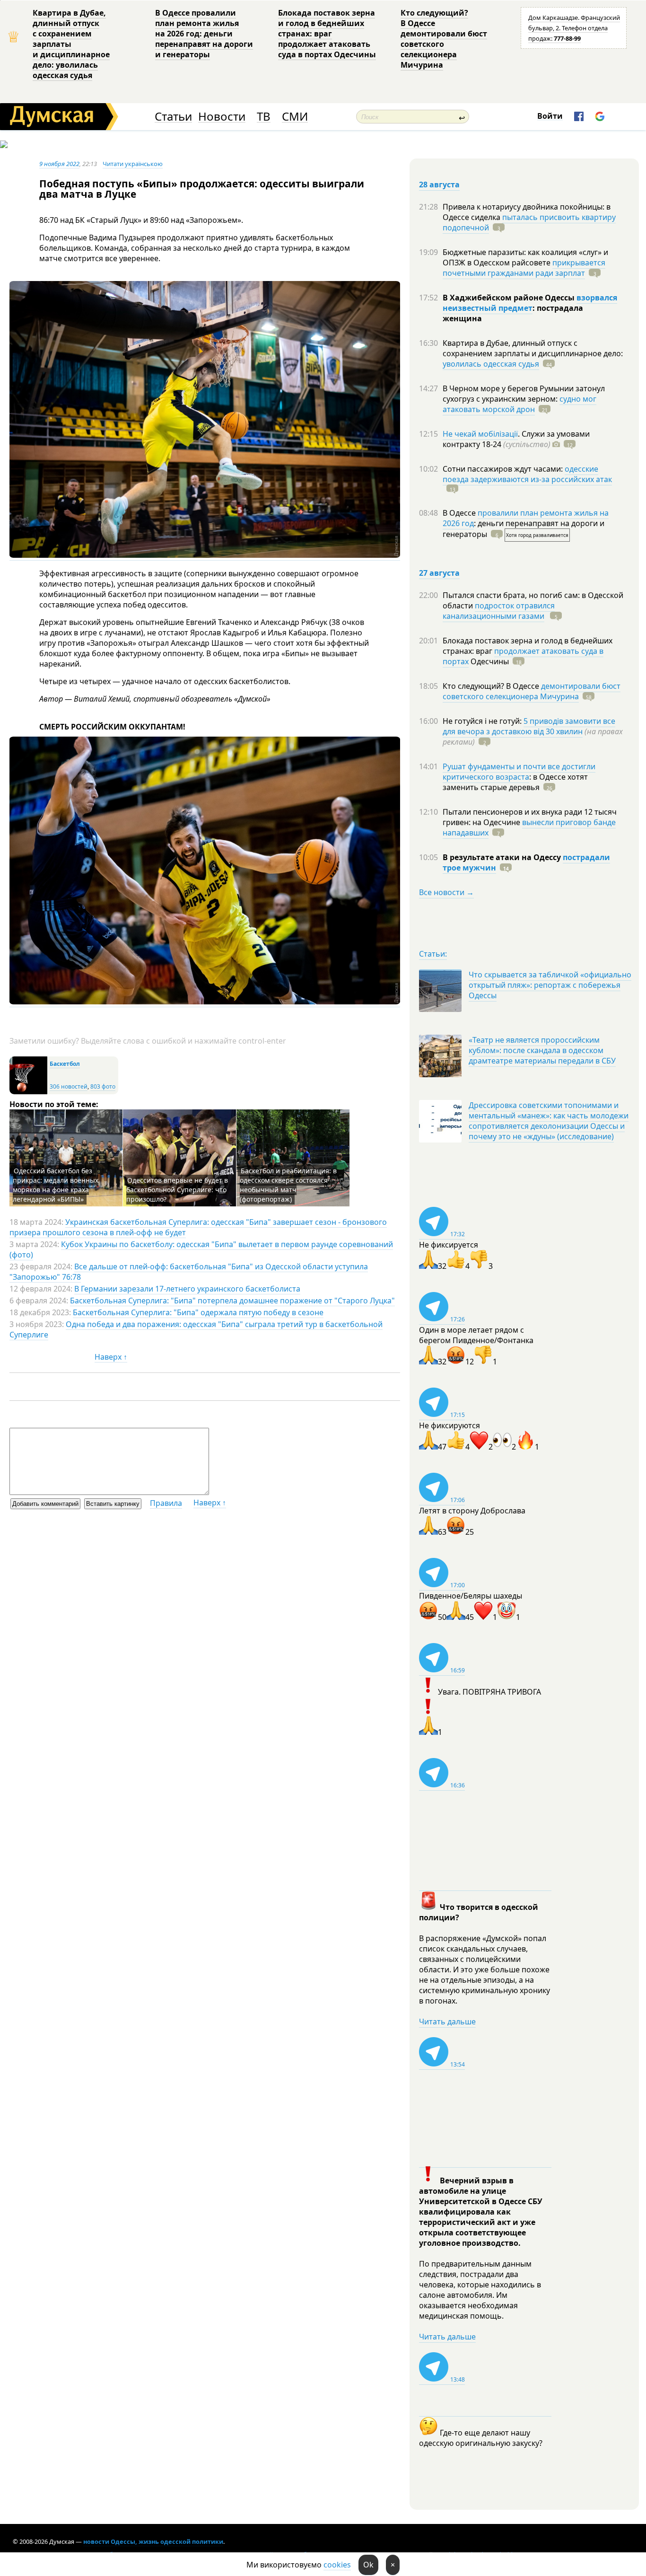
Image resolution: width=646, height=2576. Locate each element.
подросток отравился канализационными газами (499, 611)
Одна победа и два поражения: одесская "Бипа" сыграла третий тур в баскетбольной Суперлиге (196, 1329)
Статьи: (433, 954)
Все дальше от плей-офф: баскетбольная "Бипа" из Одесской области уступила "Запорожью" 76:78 (189, 1272)
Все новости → (446, 892)
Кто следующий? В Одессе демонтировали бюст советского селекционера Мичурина (444, 39)
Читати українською (133, 164)
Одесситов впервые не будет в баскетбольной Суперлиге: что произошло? (177, 1190)
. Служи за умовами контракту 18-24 (516, 439)
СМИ (295, 117)
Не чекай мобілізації (480, 434)
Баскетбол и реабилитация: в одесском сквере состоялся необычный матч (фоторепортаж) (288, 1185)
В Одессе (460, 513)
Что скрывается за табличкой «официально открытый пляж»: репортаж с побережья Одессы (550, 985)
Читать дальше (447, 2022)
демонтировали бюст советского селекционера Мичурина (532, 691)
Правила (166, 1503)
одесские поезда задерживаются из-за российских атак (527, 474)
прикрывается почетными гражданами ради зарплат (524, 268)
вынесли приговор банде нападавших (529, 827)
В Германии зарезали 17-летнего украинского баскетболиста (187, 1289)
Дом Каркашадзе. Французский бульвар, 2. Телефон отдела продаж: (574, 28)
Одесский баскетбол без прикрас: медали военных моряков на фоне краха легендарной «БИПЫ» (56, 1185)
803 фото (103, 1086)
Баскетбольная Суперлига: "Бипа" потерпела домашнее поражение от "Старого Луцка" (232, 1301)
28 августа (439, 185)
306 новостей (69, 1086)
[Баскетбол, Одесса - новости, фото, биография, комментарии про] (28, 1092)
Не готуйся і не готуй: (483, 721)
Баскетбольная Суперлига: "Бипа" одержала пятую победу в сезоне (198, 1312)
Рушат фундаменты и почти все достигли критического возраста (519, 772)
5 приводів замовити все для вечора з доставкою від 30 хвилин (529, 726)
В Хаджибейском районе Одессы (510, 298)
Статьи (173, 117)
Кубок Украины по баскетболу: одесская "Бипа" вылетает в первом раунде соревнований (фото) (201, 1249)
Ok (368, 2565)
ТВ (264, 117)
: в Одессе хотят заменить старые (515, 782)
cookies (337, 2565)
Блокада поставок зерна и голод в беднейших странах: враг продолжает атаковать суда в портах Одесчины (327, 34)
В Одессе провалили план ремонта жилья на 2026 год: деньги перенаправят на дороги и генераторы (204, 34)
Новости (222, 117)
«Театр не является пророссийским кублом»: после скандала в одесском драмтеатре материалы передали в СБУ (542, 1050)
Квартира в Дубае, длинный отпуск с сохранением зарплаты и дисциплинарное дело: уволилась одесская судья (71, 44)
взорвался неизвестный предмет (530, 303)
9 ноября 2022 (59, 164)
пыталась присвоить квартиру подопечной (529, 222)
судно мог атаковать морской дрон (519, 404)
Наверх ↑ (111, 1357)
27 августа (439, 573)
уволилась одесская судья (491, 364)
